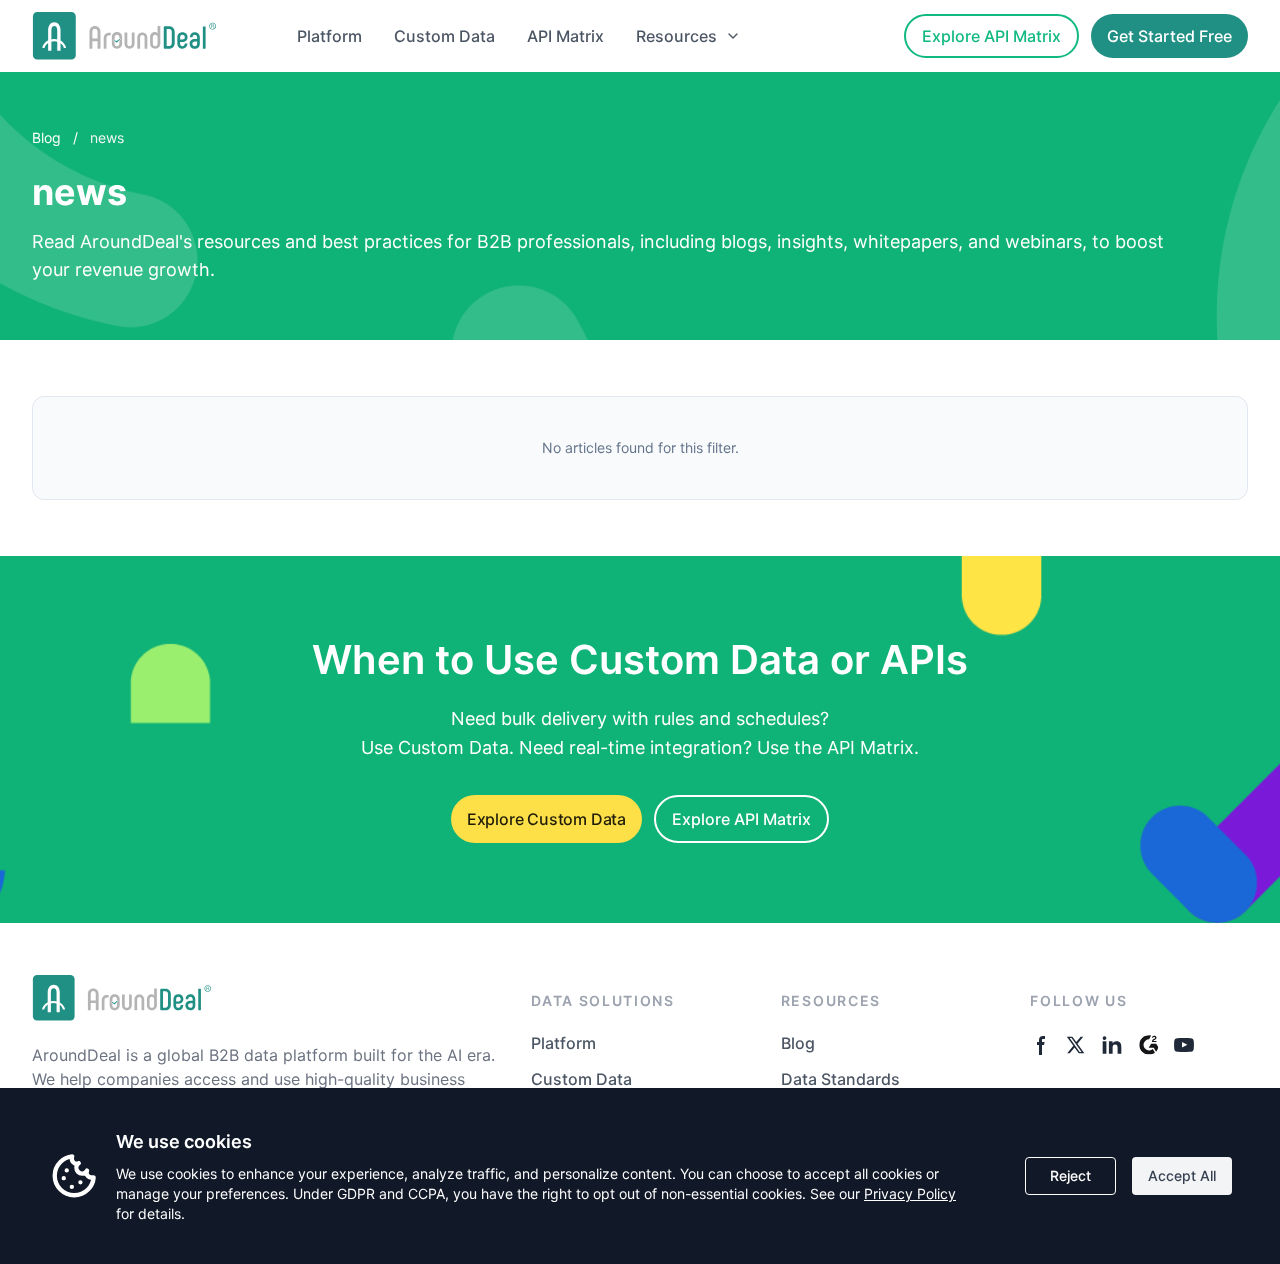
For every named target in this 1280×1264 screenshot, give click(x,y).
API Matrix (565, 36)
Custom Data (444, 36)
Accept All (1182, 1175)
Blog (46, 137)
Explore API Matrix (991, 36)
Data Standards (840, 1079)
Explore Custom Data (546, 819)
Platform (329, 36)
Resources (676, 36)
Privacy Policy (910, 1193)
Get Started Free (1169, 36)
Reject (1070, 1175)
